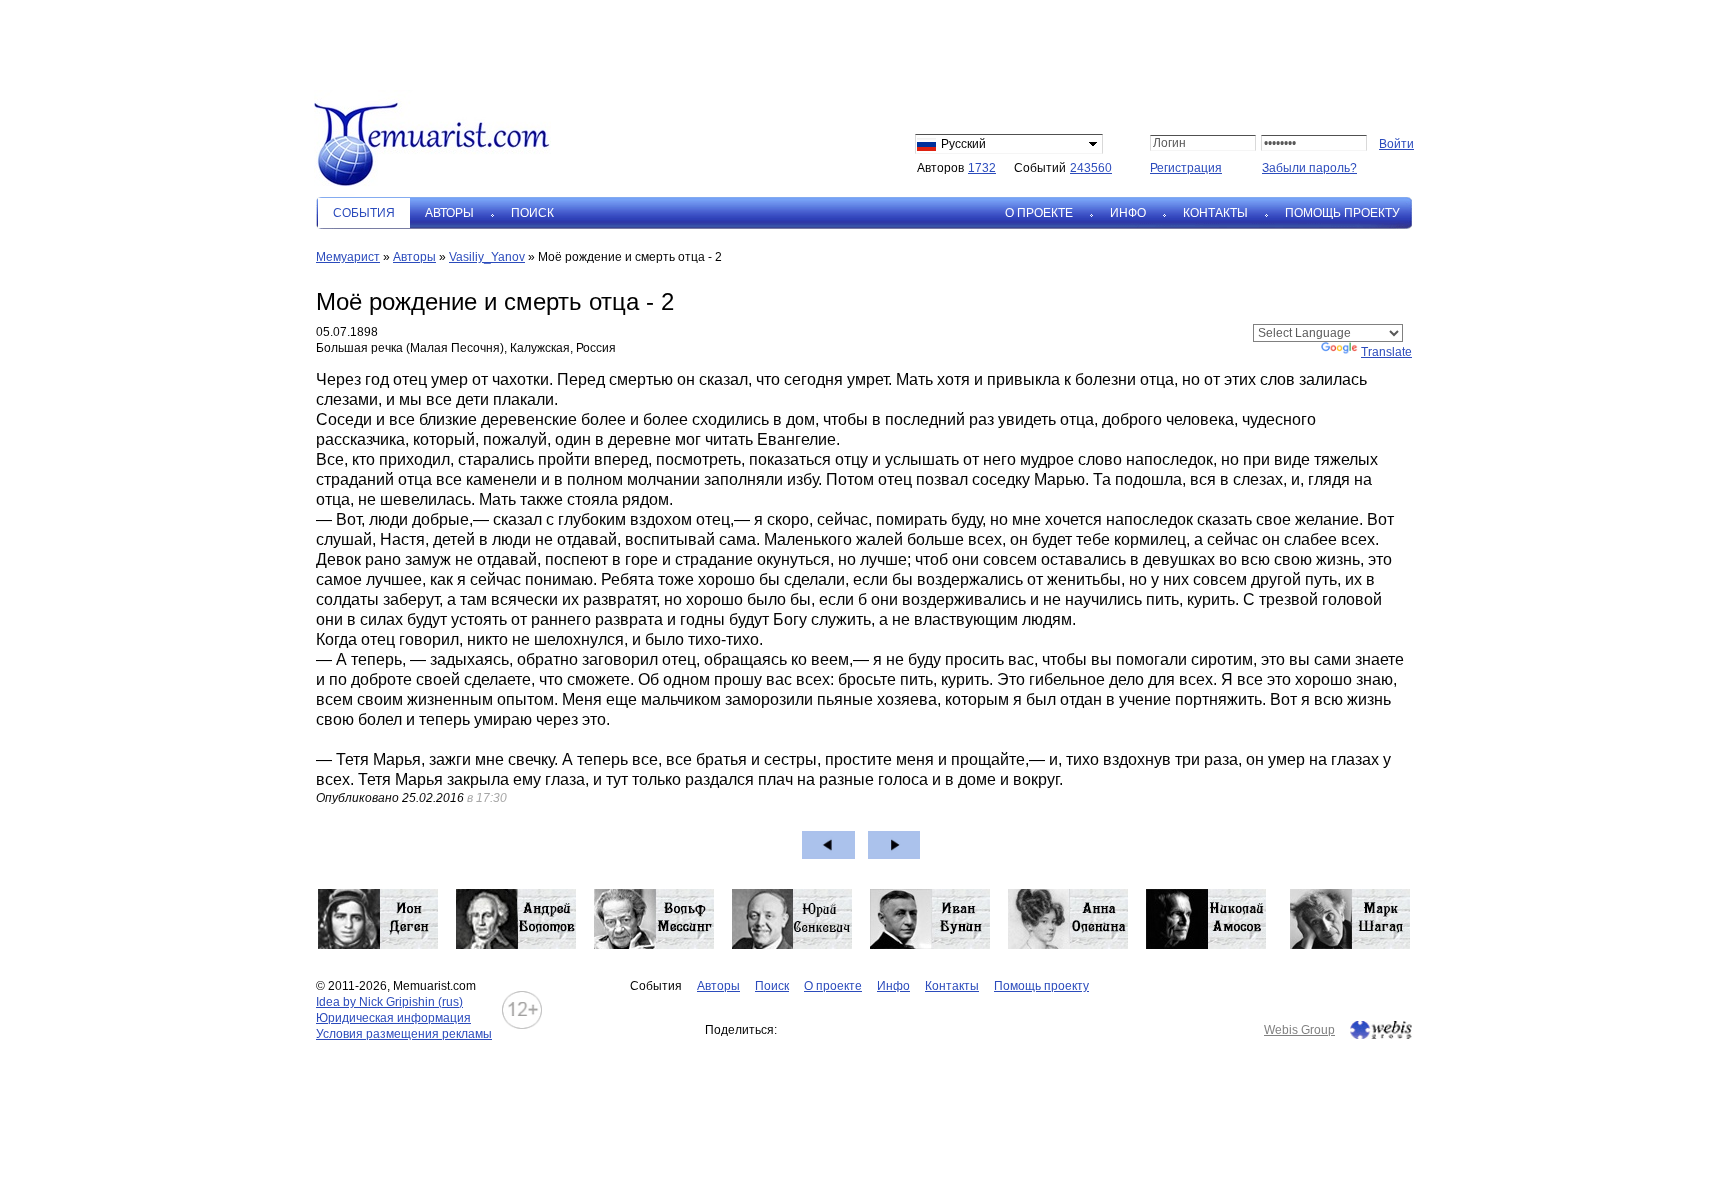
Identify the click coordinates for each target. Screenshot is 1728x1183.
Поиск (532, 213)
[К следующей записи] (894, 845)
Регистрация (1186, 168)
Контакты (1215, 213)
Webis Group (1299, 1030)
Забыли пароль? (1309, 168)
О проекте (1039, 213)
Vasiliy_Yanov (487, 257)
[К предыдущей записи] (828, 845)
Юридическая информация (393, 1018)
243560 (1091, 168)
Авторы (449, 213)
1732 (982, 168)
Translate (1386, 352)
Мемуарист (348, 257)
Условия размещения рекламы (404, 1034)
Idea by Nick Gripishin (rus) (389, 1002)
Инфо (1128, 213)
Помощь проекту (1342, 213)
